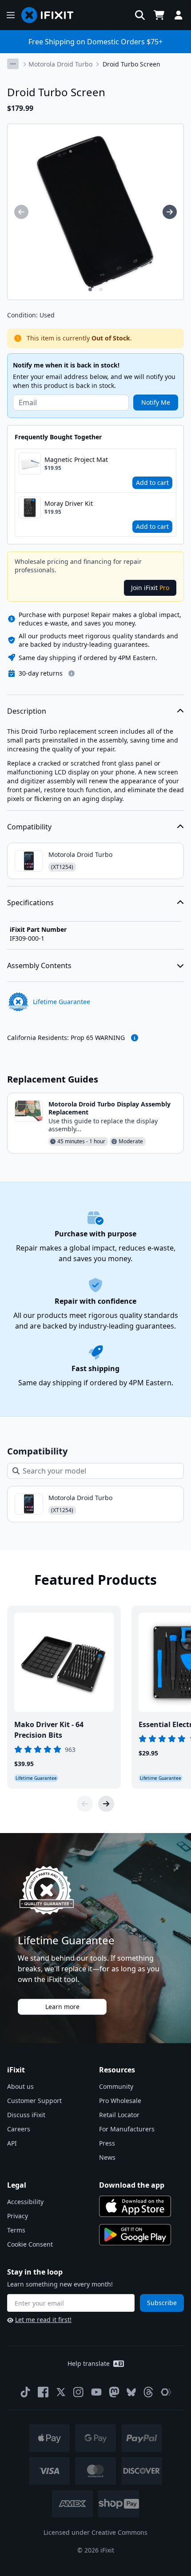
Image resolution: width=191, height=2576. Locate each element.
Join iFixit (150, 588)
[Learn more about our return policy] (72, 673)
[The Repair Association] (166, 2392)
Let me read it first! (43, 2320)
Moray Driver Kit (69, 503)
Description (27, 711)
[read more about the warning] (135, 1038)
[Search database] (140, 15)
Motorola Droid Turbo (60, 64)
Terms (16, 2230)
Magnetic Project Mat (76, 459)
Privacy (18, 2216)
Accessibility (25, 2202)
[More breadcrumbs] (13, 64)
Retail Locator (119, 2115)
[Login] (179, 15)
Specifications (30, 903)
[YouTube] (96, 2392)
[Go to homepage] (51, 15)
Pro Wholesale (120, 2101)
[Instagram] (79, 2392)
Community (116, 2086)
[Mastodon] (114, 2392)
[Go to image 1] (90, 289)
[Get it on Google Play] (135, 2235)
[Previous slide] (85, 1804)
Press (107, 2143)
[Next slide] (106, 1804)
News (107, 2157)
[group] (21, 212)
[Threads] (148, 2392)
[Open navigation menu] (11, 15)
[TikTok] (25, 2392)
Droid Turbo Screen (131, 64)
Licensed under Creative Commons (95, 2532)
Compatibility (29, 827)
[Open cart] (159, 15)
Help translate (89, 2363)
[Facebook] (43, 2392)
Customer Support (34, 2101)
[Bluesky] (131, 2392)
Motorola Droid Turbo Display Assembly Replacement (109, 1108)
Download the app (132, 2185)
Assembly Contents (39, 966)
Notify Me (156, 402)
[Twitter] (61, 2392)
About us (20, 2086)
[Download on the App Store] (135, 2206)
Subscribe (162, 2303)
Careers (19, 2129)
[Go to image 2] (101, 289)
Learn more (62, 2007)
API (12, 2143)
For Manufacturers (127, 2129)
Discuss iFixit (26, 2115)
